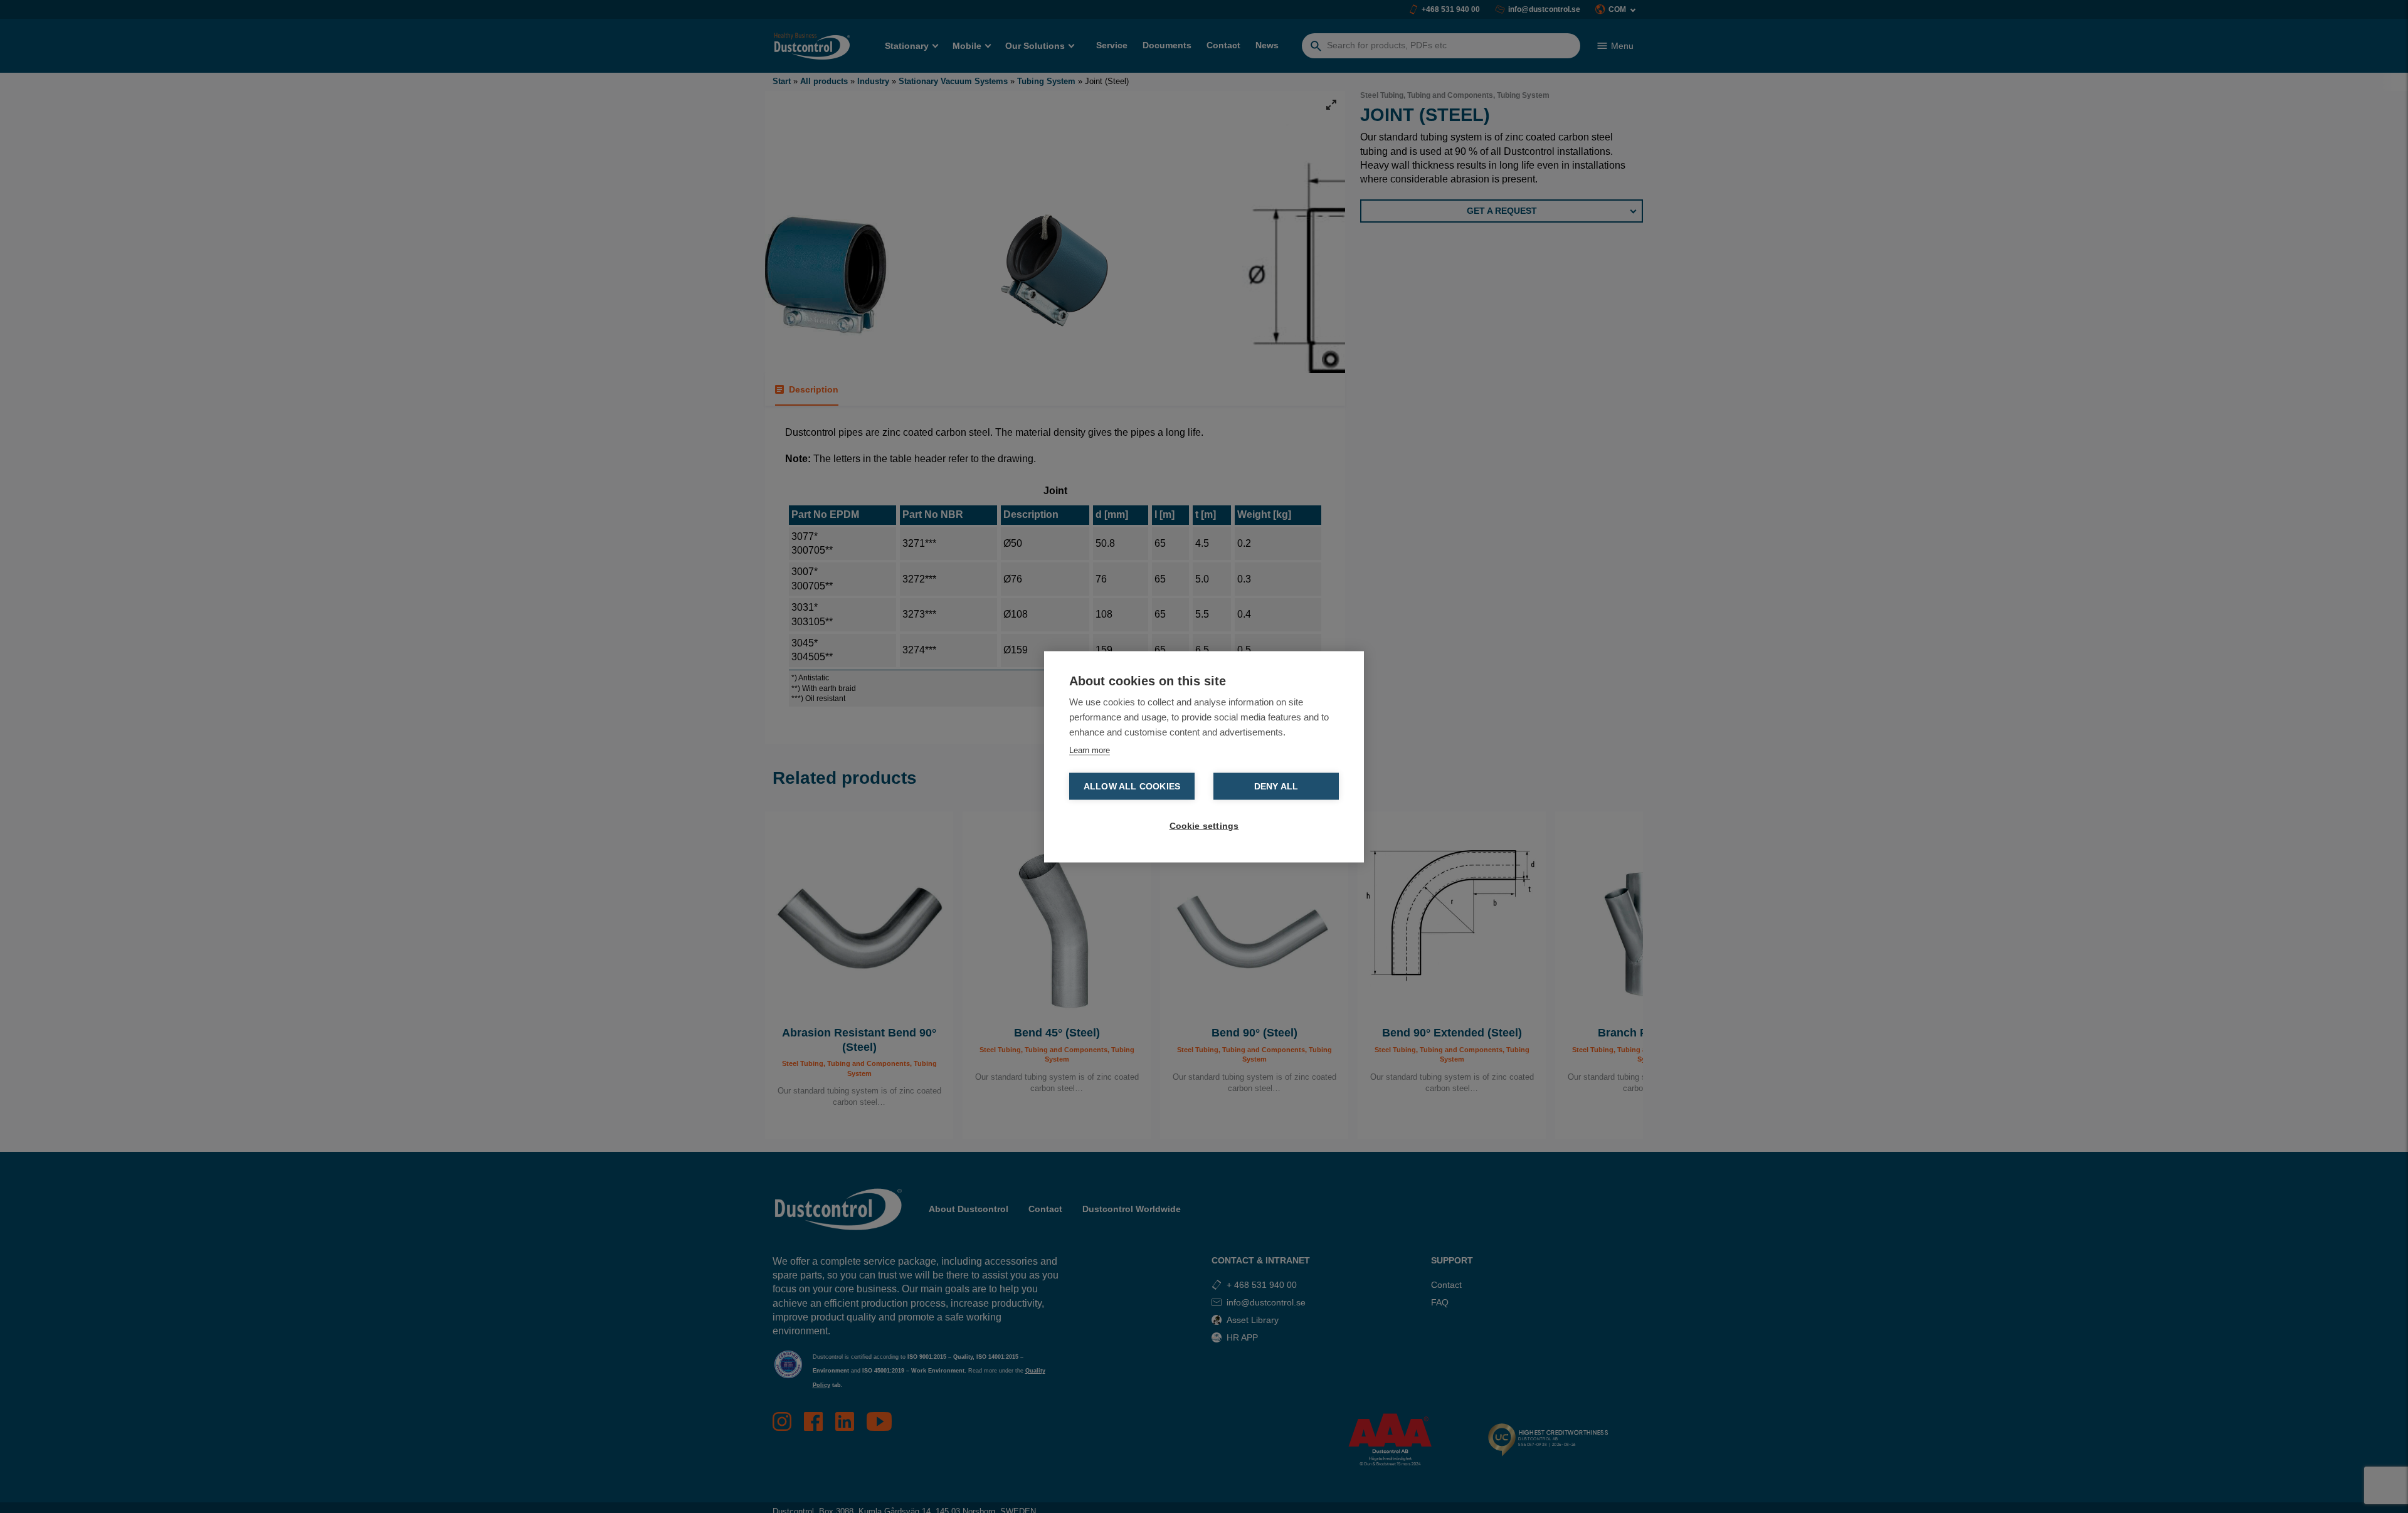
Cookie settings (1204, 825)
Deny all (1276, 786)
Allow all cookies (1132, 786)
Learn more (1090, 750)
